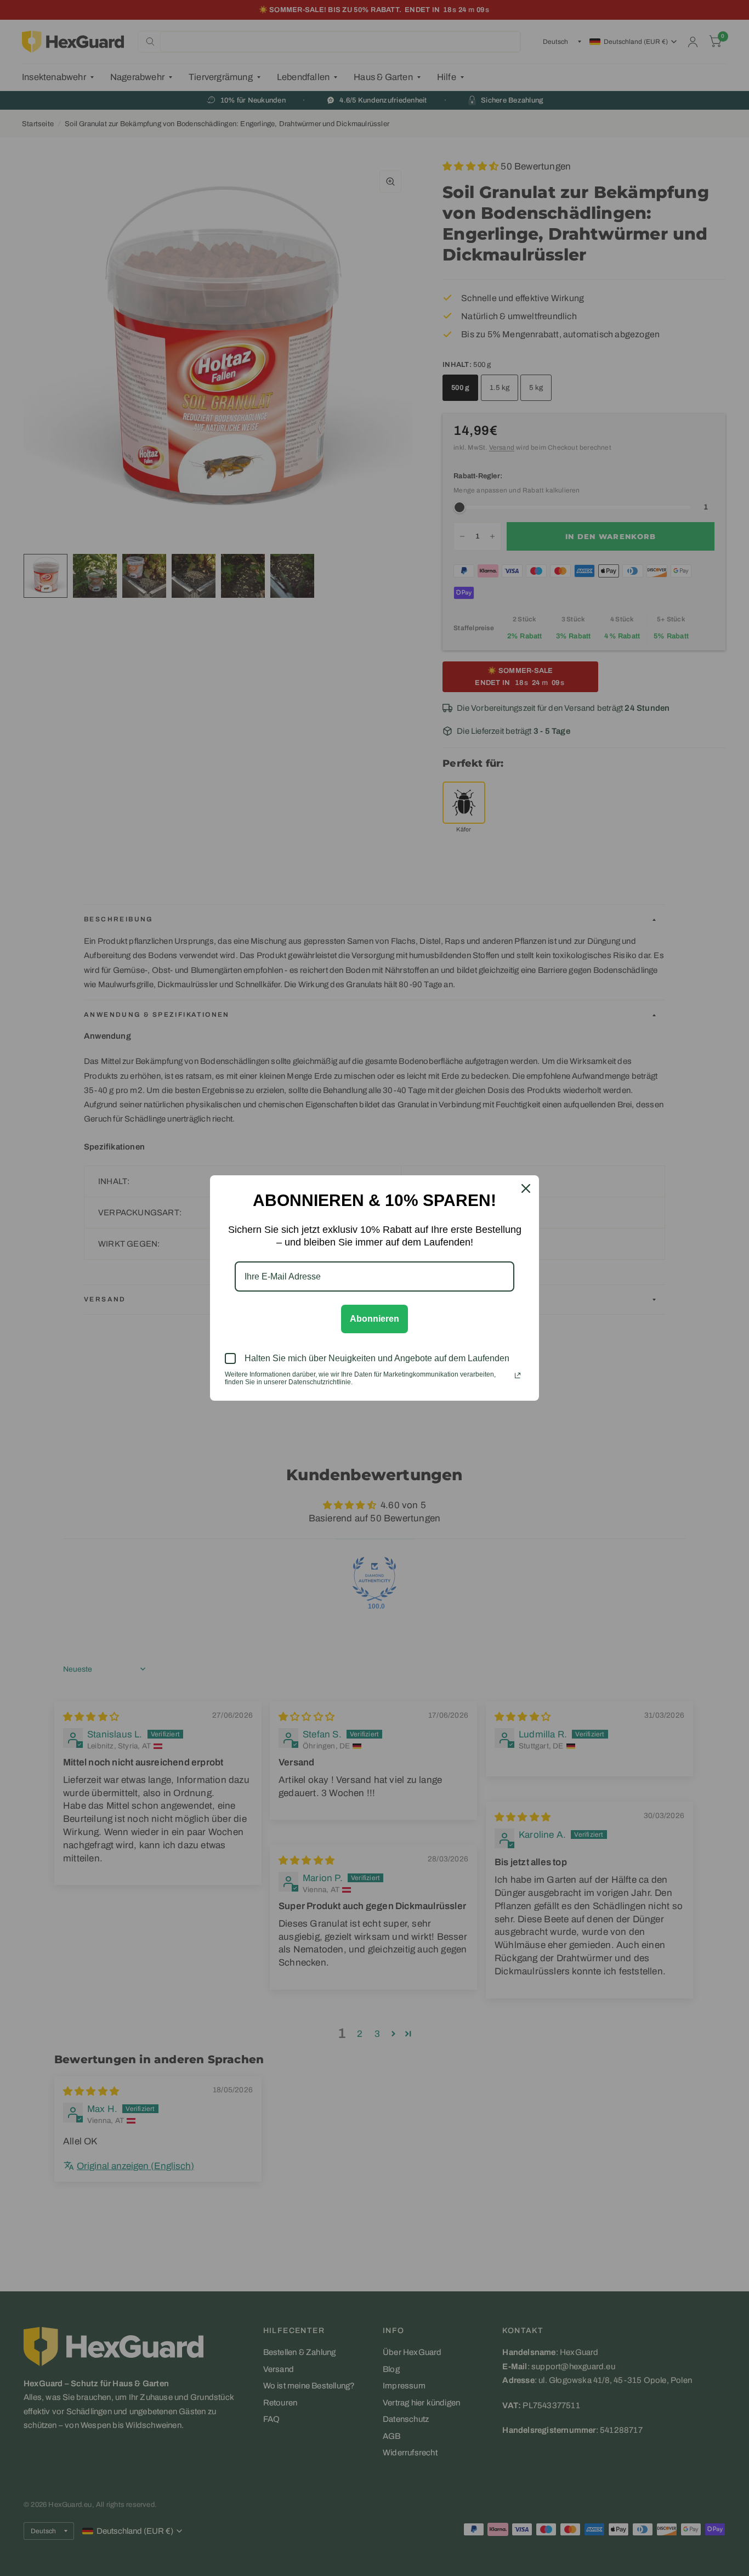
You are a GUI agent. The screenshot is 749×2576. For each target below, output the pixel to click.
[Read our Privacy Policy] (518, 1375)
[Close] (526, 1188)
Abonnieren (374, 1319)
